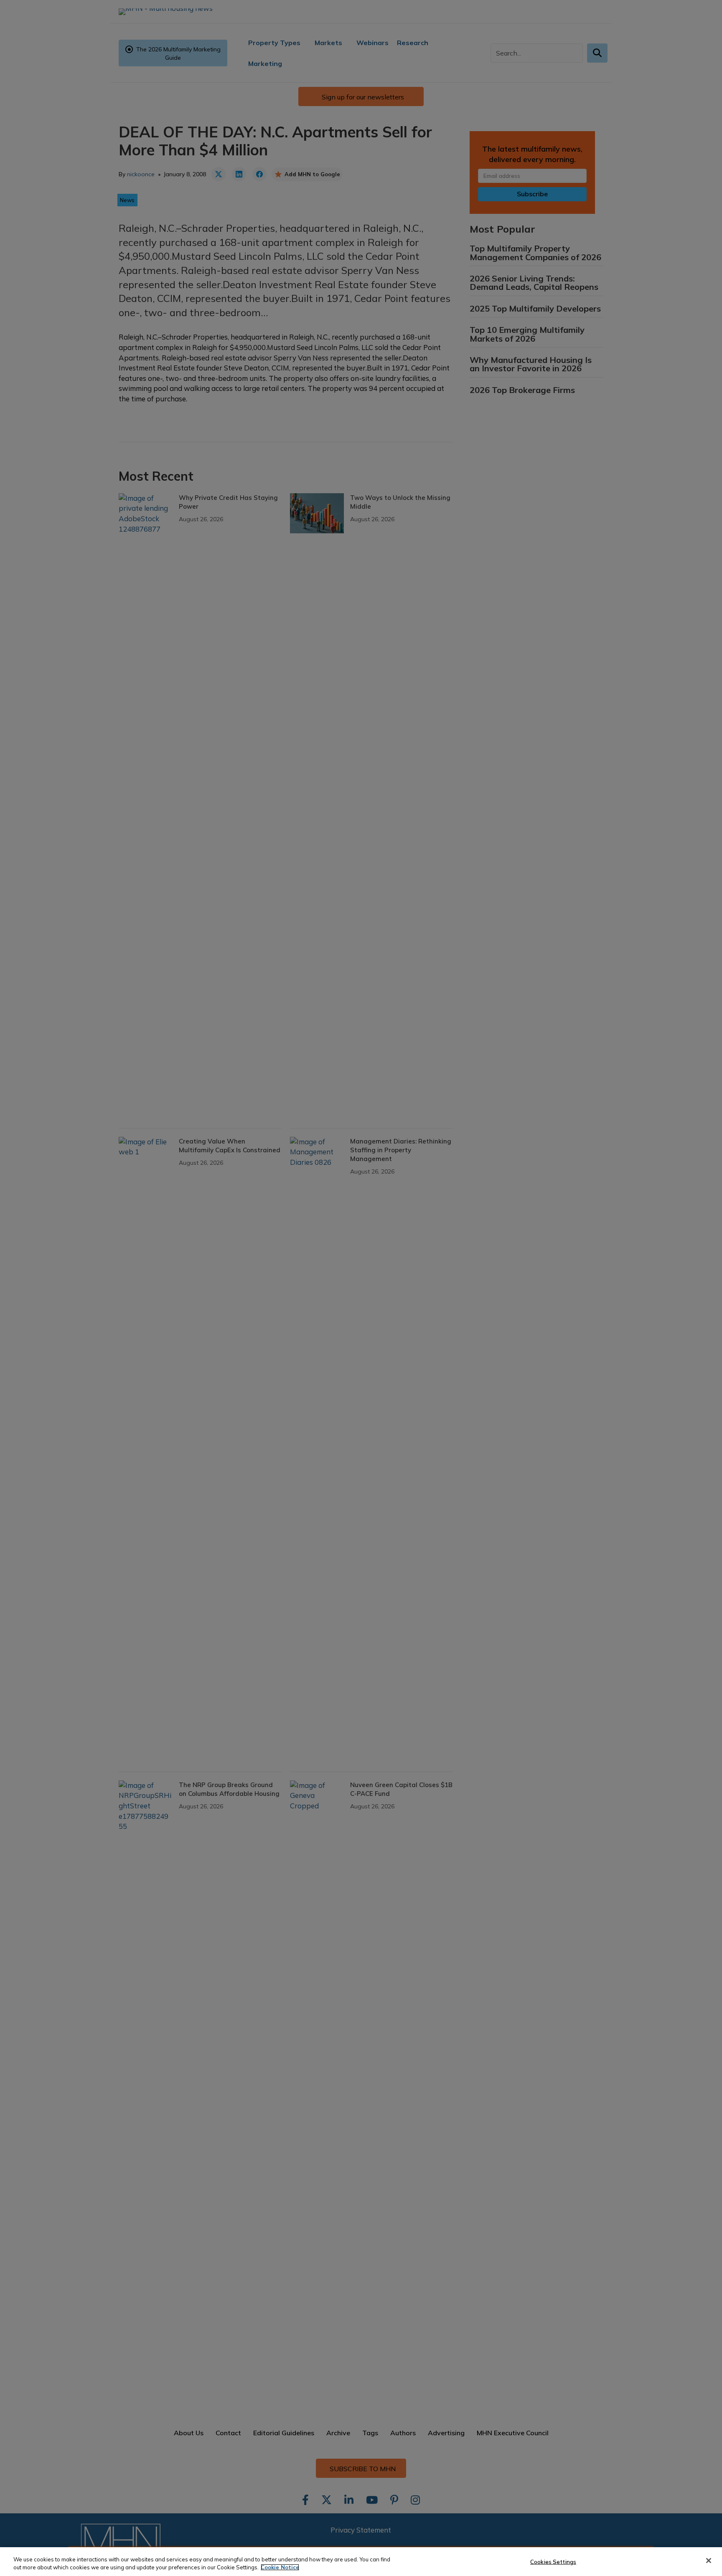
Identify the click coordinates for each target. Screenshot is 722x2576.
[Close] (709, 2561)
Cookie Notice (280, 2567)
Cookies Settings (553, 2562)
